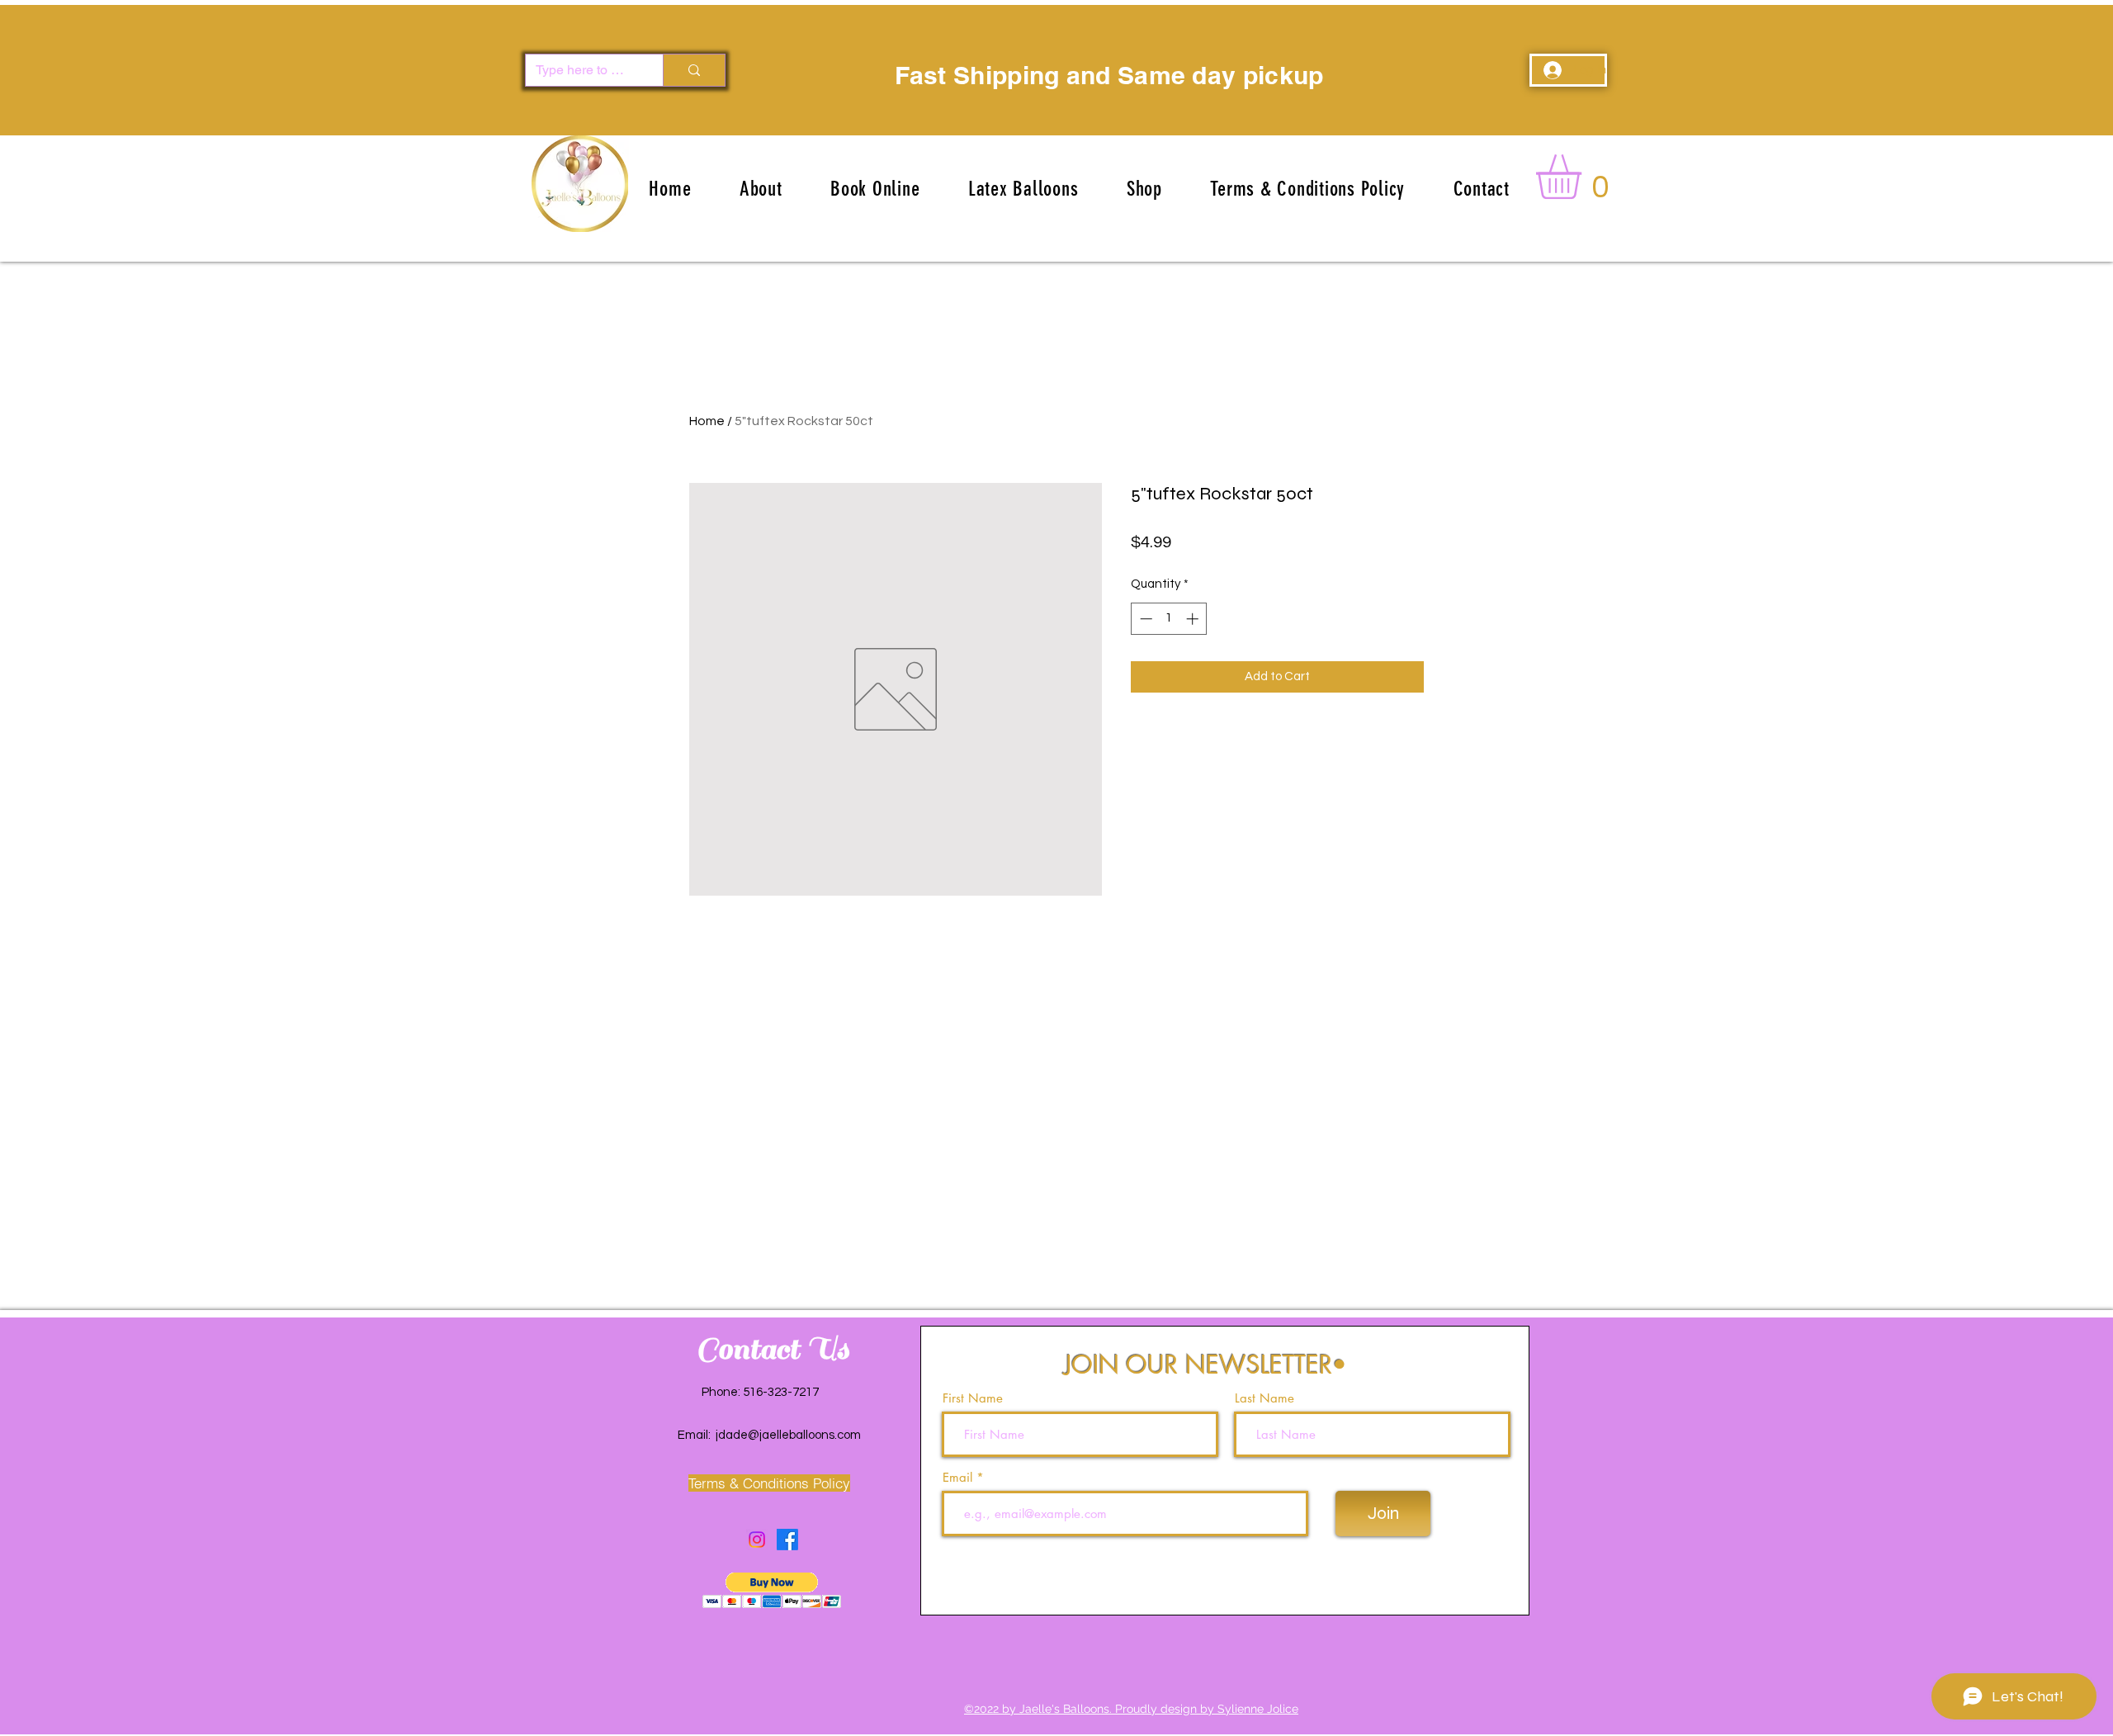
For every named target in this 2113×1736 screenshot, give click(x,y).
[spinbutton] (1169, 619)
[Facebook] (787, 1540)
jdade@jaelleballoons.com (788, 1435)
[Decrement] (1144, 619)
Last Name (1264, 1398)
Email (960, 1477)
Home (707, 421)
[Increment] (1194, 619)
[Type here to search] (694, 70)
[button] (1023, 189)
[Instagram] (757, 1540)
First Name (973, 1398)
